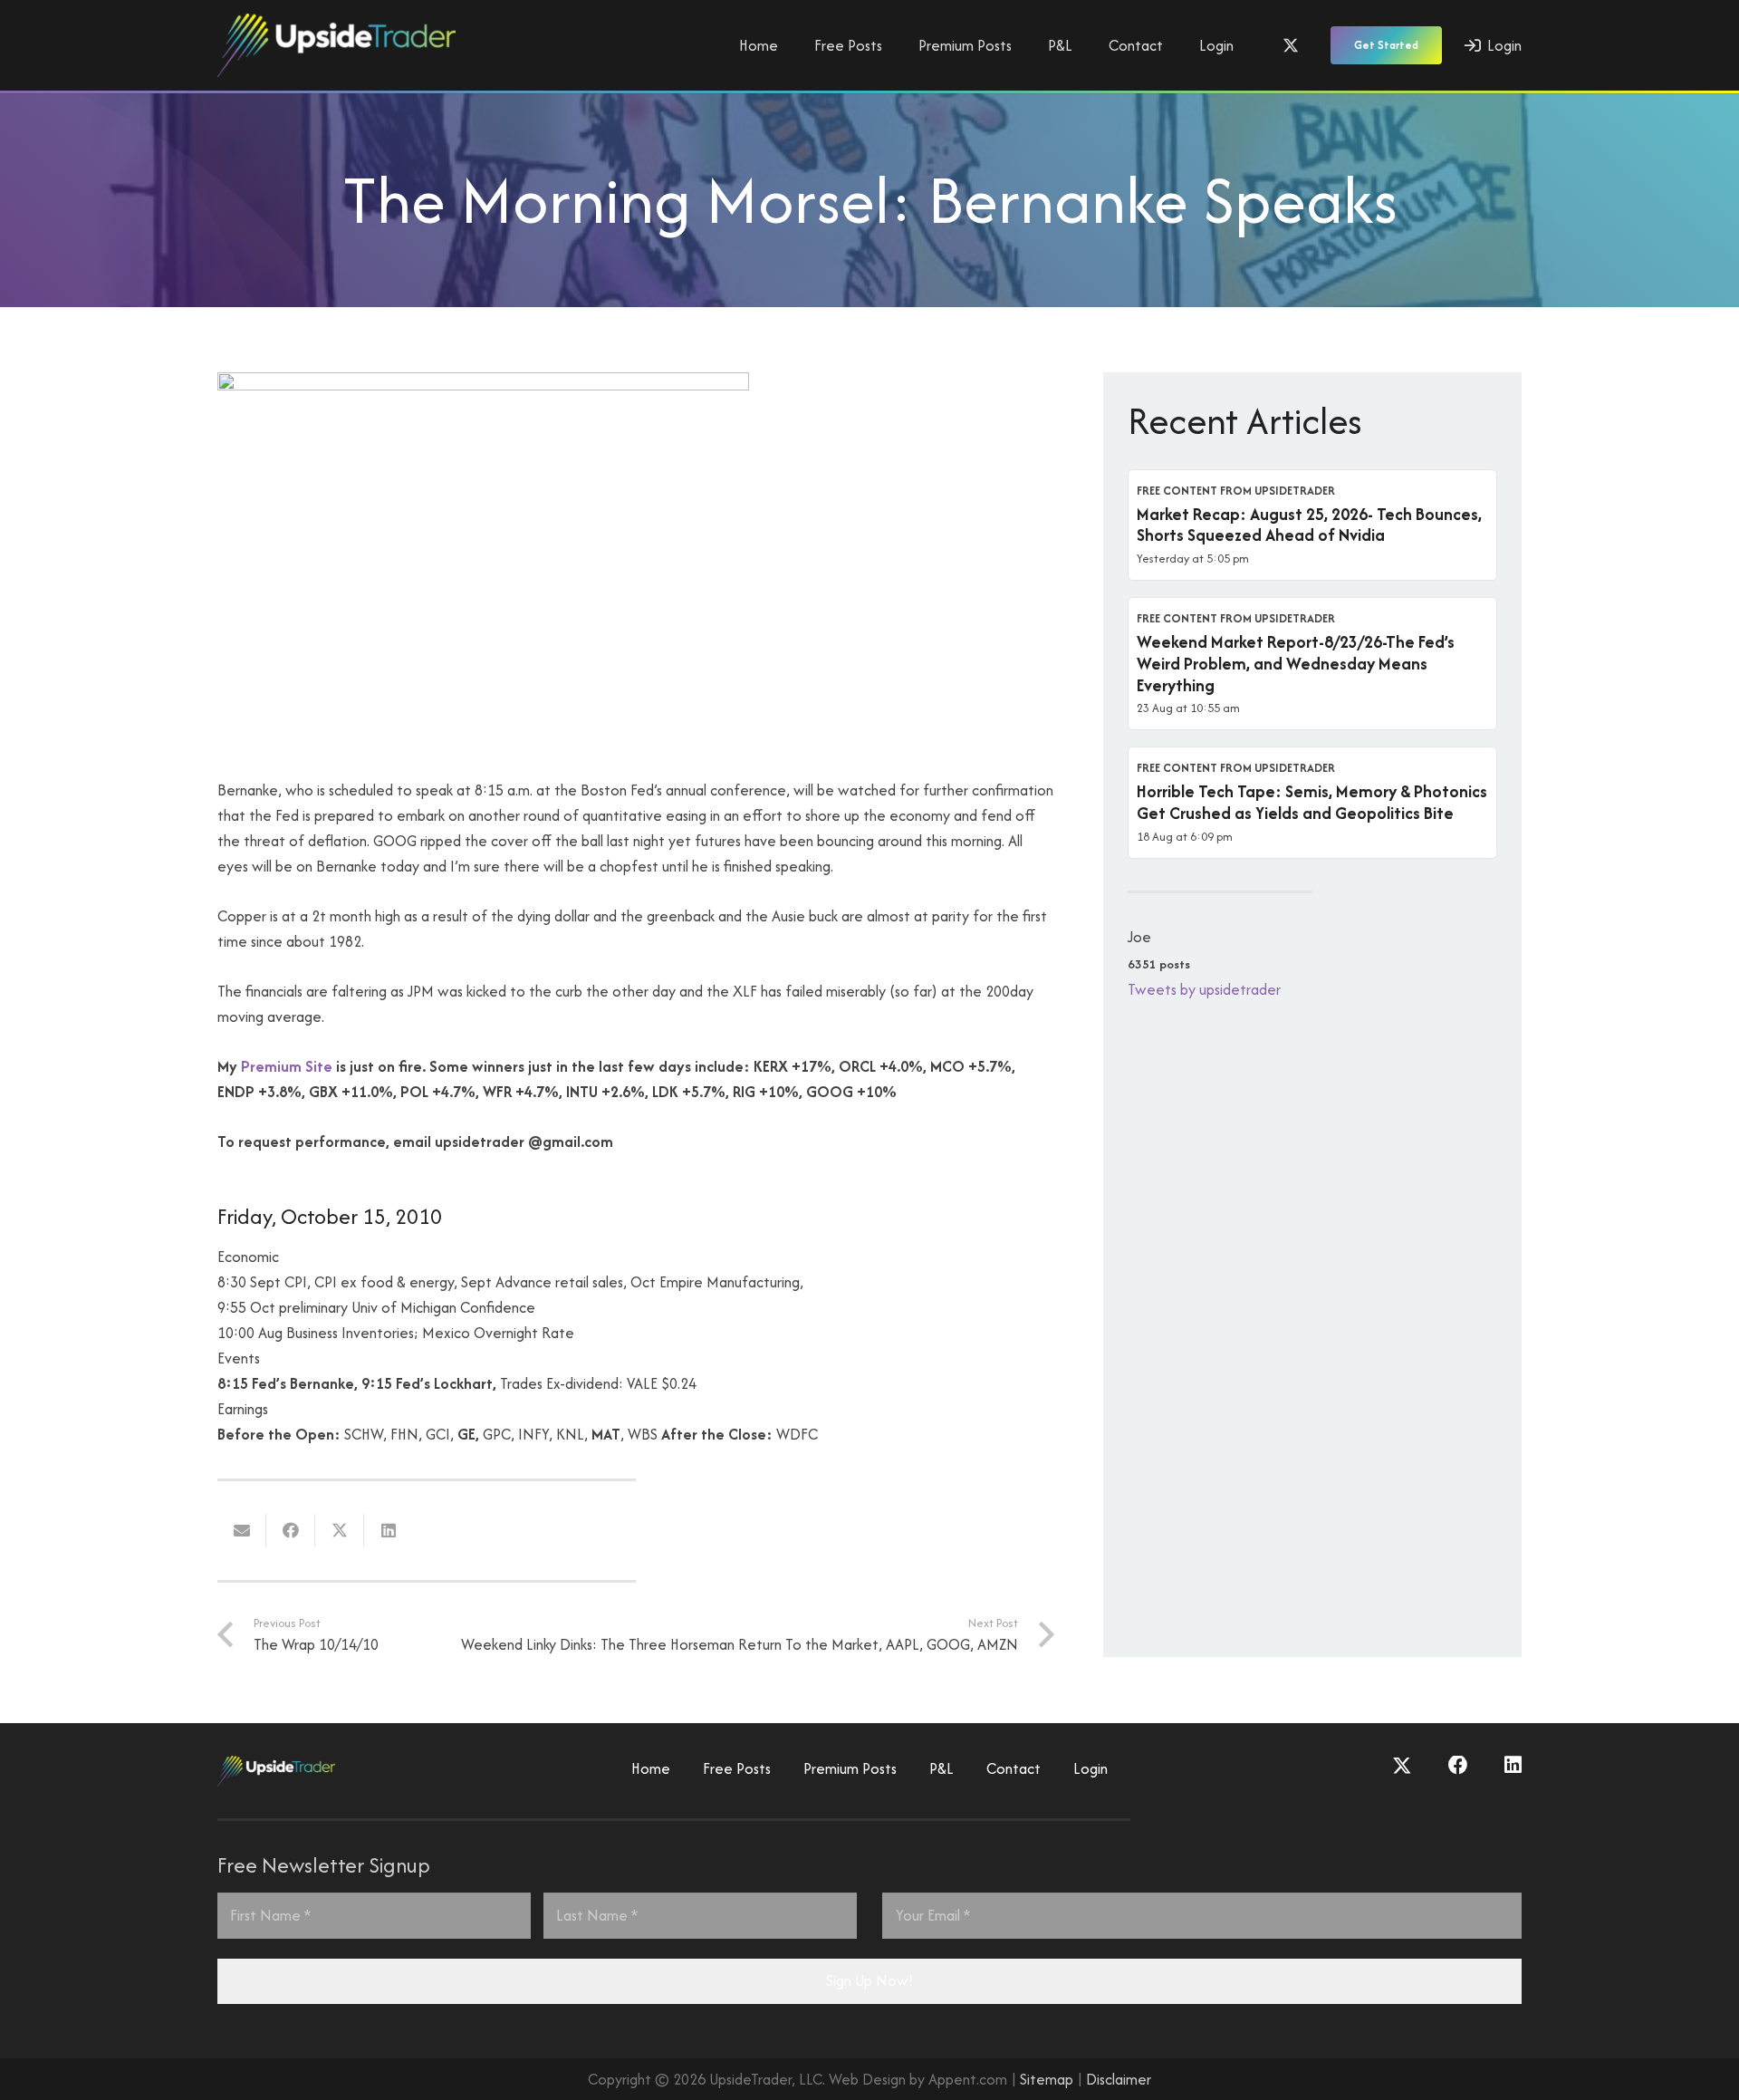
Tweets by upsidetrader (1204, 989)
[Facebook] (1458, 1766)
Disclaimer (1119, 2079)
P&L (942, 1768)
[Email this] (242, 1530)
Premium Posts (850, 1768)
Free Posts (737, 1768)
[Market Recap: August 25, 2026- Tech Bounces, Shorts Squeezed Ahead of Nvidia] (1312, 525)
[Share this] (291, 1530)
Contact (1014, 1768)
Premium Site (287, 1066)
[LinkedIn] (1513, 1766)
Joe (1139, 937)
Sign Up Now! (869, 1980)
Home (651, 1768)
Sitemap (1047, 2079)
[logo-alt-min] (336, 45)
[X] (1291, 45)
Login (1090, 1768)
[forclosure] (483, 385)
